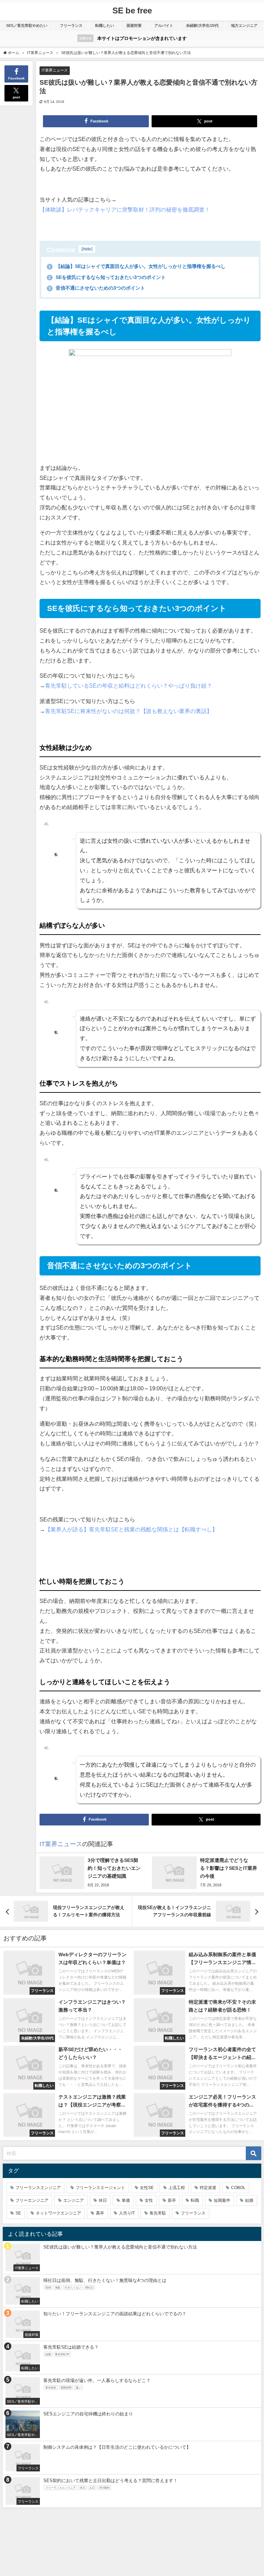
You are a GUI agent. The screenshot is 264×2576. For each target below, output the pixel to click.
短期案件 (222, 2200)
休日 (103, 2200)
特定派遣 (208, 2188)
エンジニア (74, 2200)
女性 (149, 2200)
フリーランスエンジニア (38, 2188)
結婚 (249, 2200)
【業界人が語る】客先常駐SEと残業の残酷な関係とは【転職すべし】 (131, 1529)
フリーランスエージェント (100, 2188)
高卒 (100, 2213)
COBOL (238, 2188)
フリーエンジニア (32, 2200)
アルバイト (164, 25)
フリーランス (71, 25)
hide (87, 249)
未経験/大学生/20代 (202, 25)
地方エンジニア (244, 25)
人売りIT (127, 2213)
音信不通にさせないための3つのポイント (97, 288)
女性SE (147, 2188)
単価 (126, 2200)
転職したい (105, 25)
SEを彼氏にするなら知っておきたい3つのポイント (107, 277)
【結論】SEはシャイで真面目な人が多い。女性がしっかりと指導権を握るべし (137, 266)
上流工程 (177, 2188)
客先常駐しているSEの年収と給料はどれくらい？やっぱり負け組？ (129, 686)
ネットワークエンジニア (58, 2213)
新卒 (172, 2200)
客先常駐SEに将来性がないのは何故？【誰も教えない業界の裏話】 (129, 711)
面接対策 (134, 25)
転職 (195, 2200)
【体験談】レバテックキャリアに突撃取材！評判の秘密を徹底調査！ (125, 209)
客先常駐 (158, 2213)
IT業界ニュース (55, 70)
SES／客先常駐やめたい (27, 25)
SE (18, 2213)
